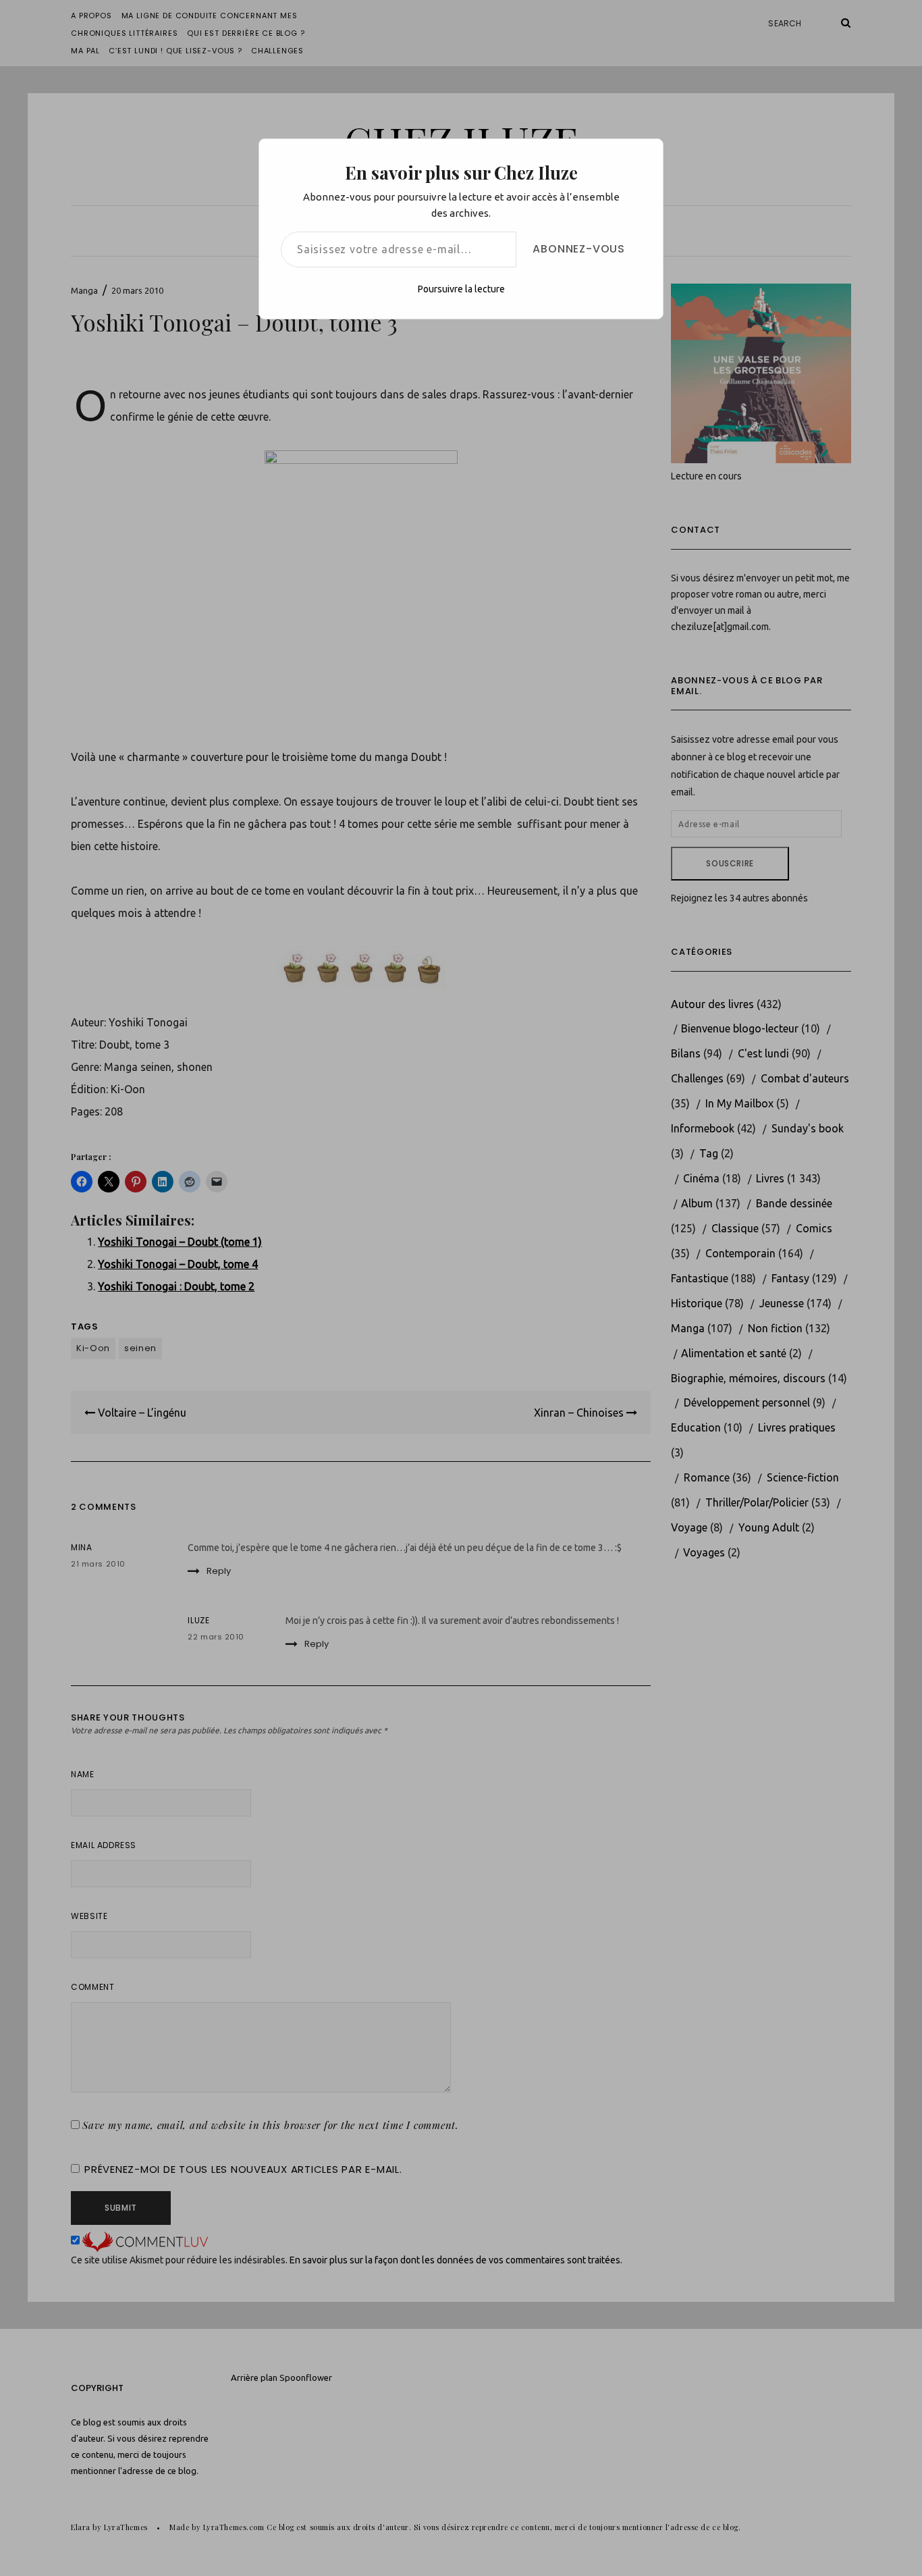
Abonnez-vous (579, 249)
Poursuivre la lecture (461, 289)
